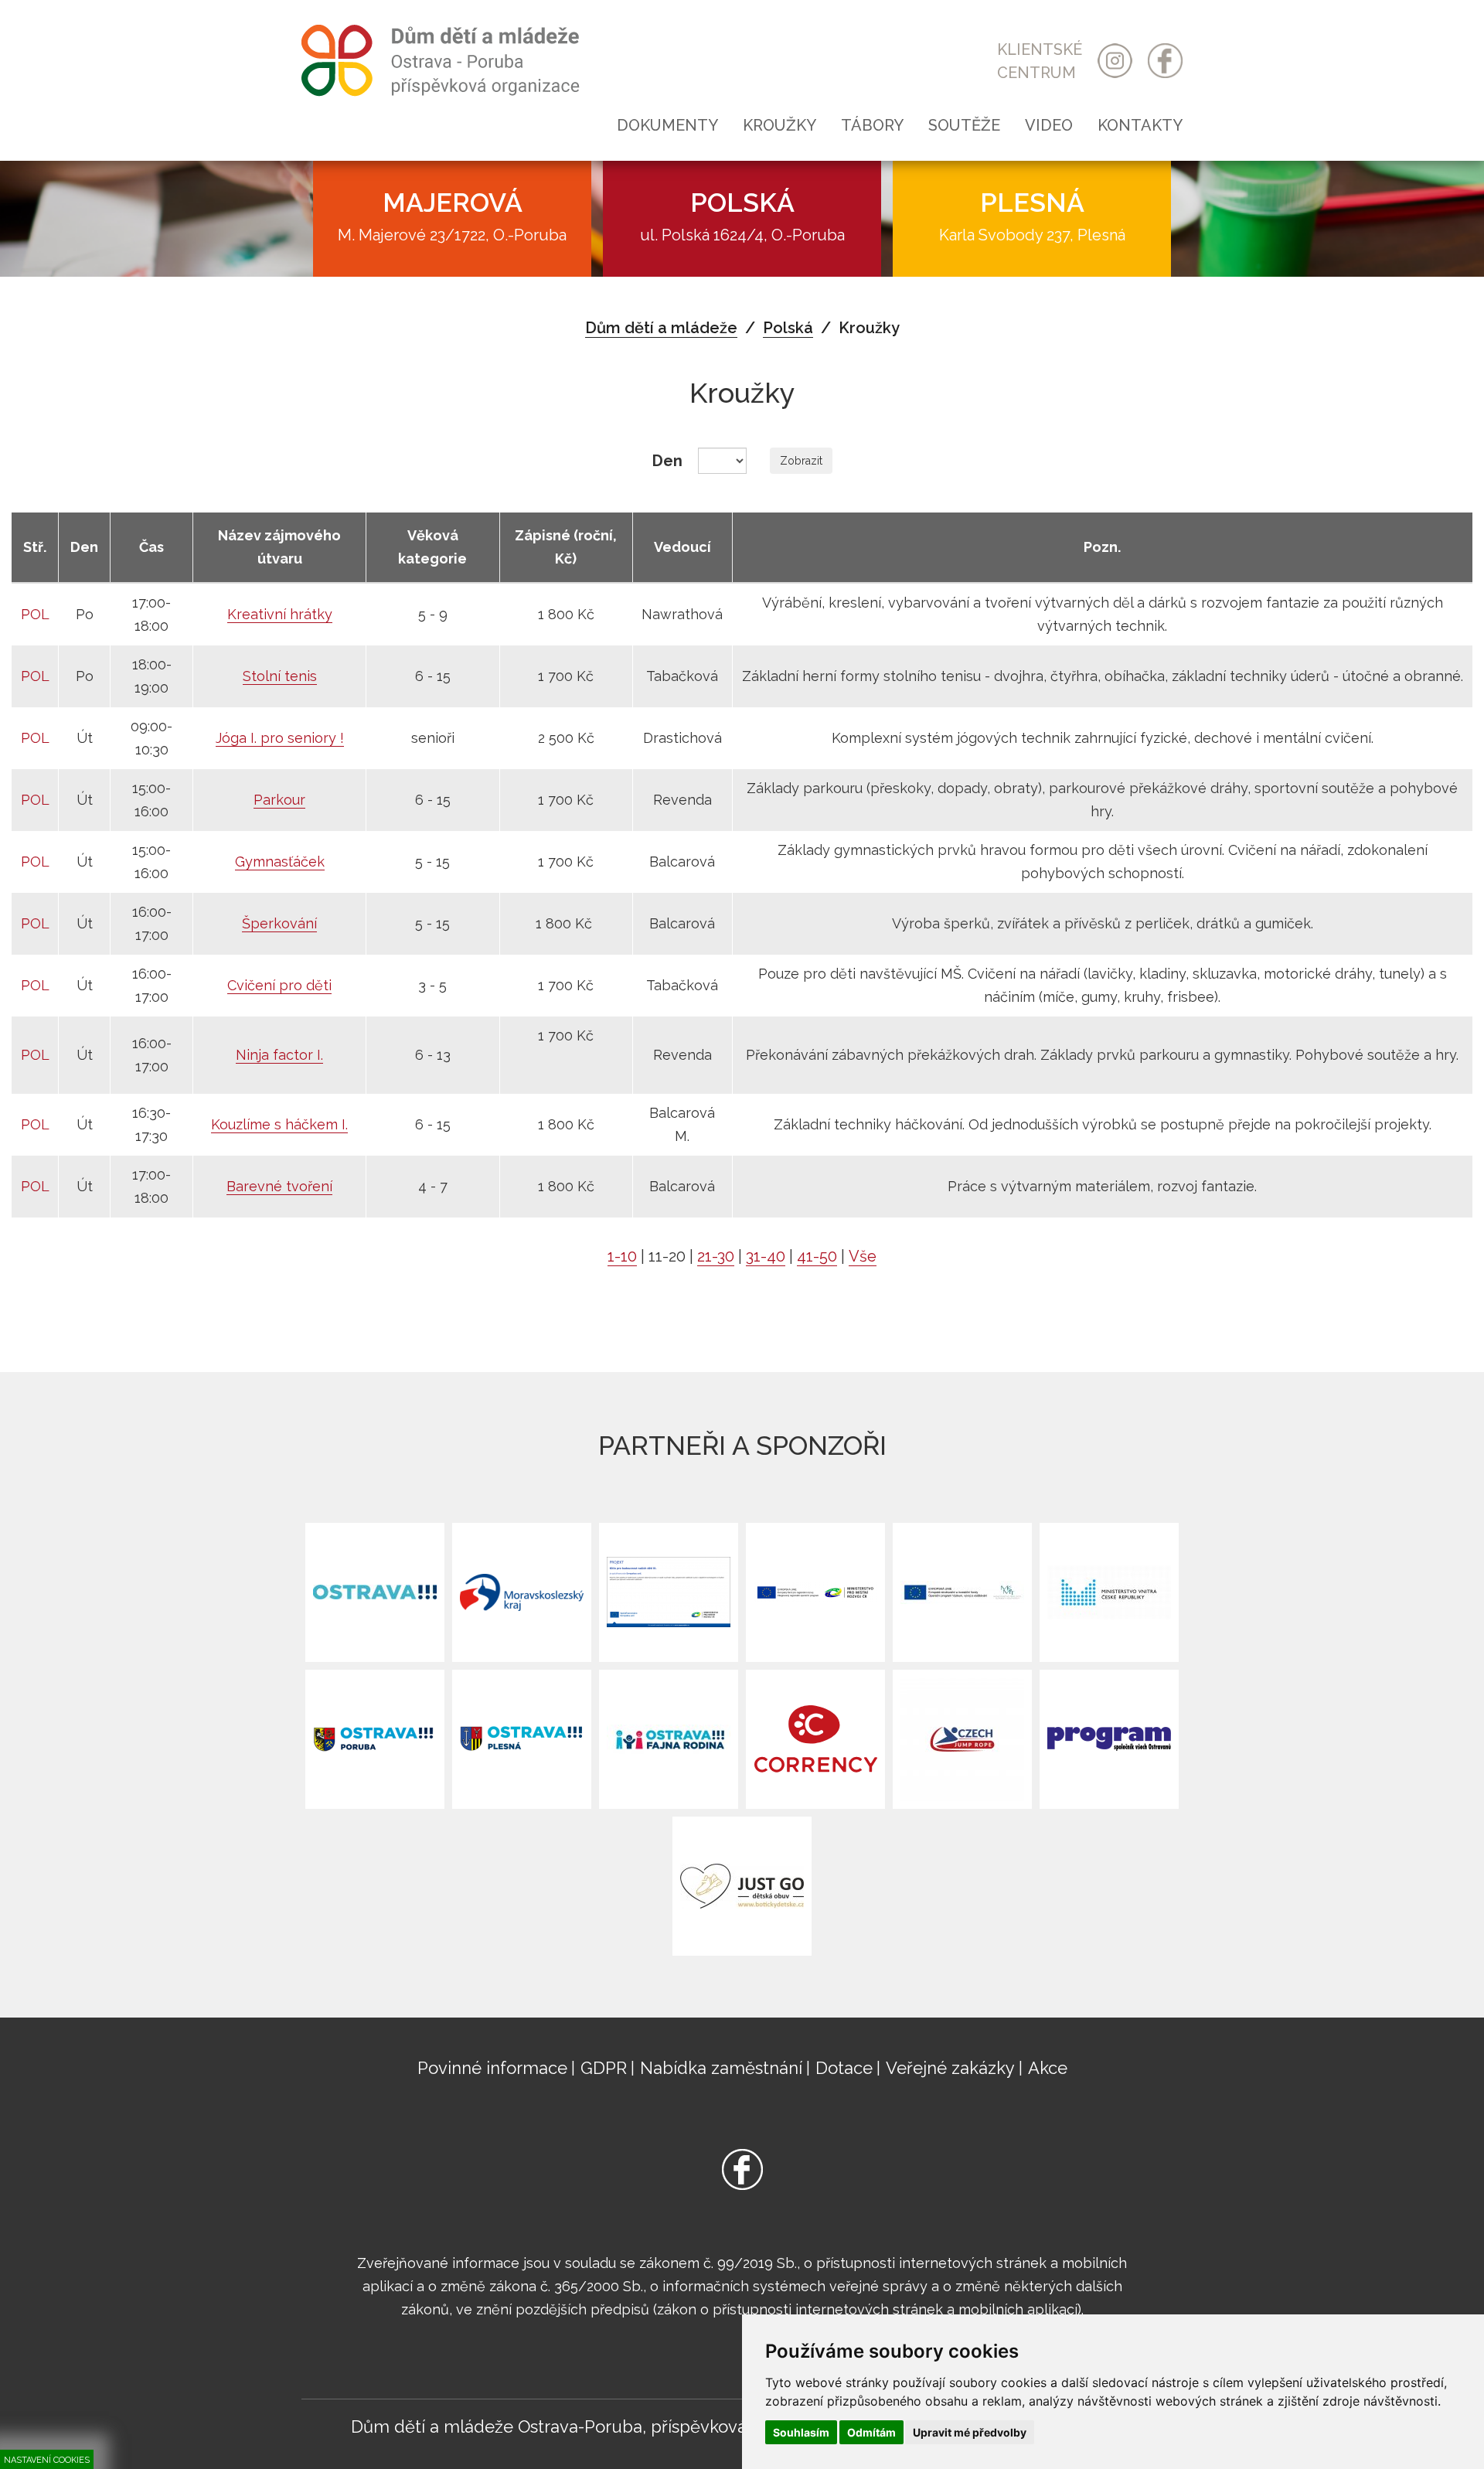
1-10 (622, 1256)
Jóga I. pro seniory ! (280, 738)
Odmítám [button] (871, 2432)
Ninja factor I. (279, 1055)
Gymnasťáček (280, 862)
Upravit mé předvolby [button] (970, 2432)
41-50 (817, 1256)
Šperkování (279, 923)
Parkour (279, 800)
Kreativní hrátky (280, 614)
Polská (788, 328)
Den (667, 461)
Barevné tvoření (279, 1186)
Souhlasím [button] (801, 2432)
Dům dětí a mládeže (661, 328)
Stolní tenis (280, 676)
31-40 (766, 1256)
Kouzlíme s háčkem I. (279, 1124)
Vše (863, 1256)
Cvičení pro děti (279, 985)
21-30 (716, 1256)
